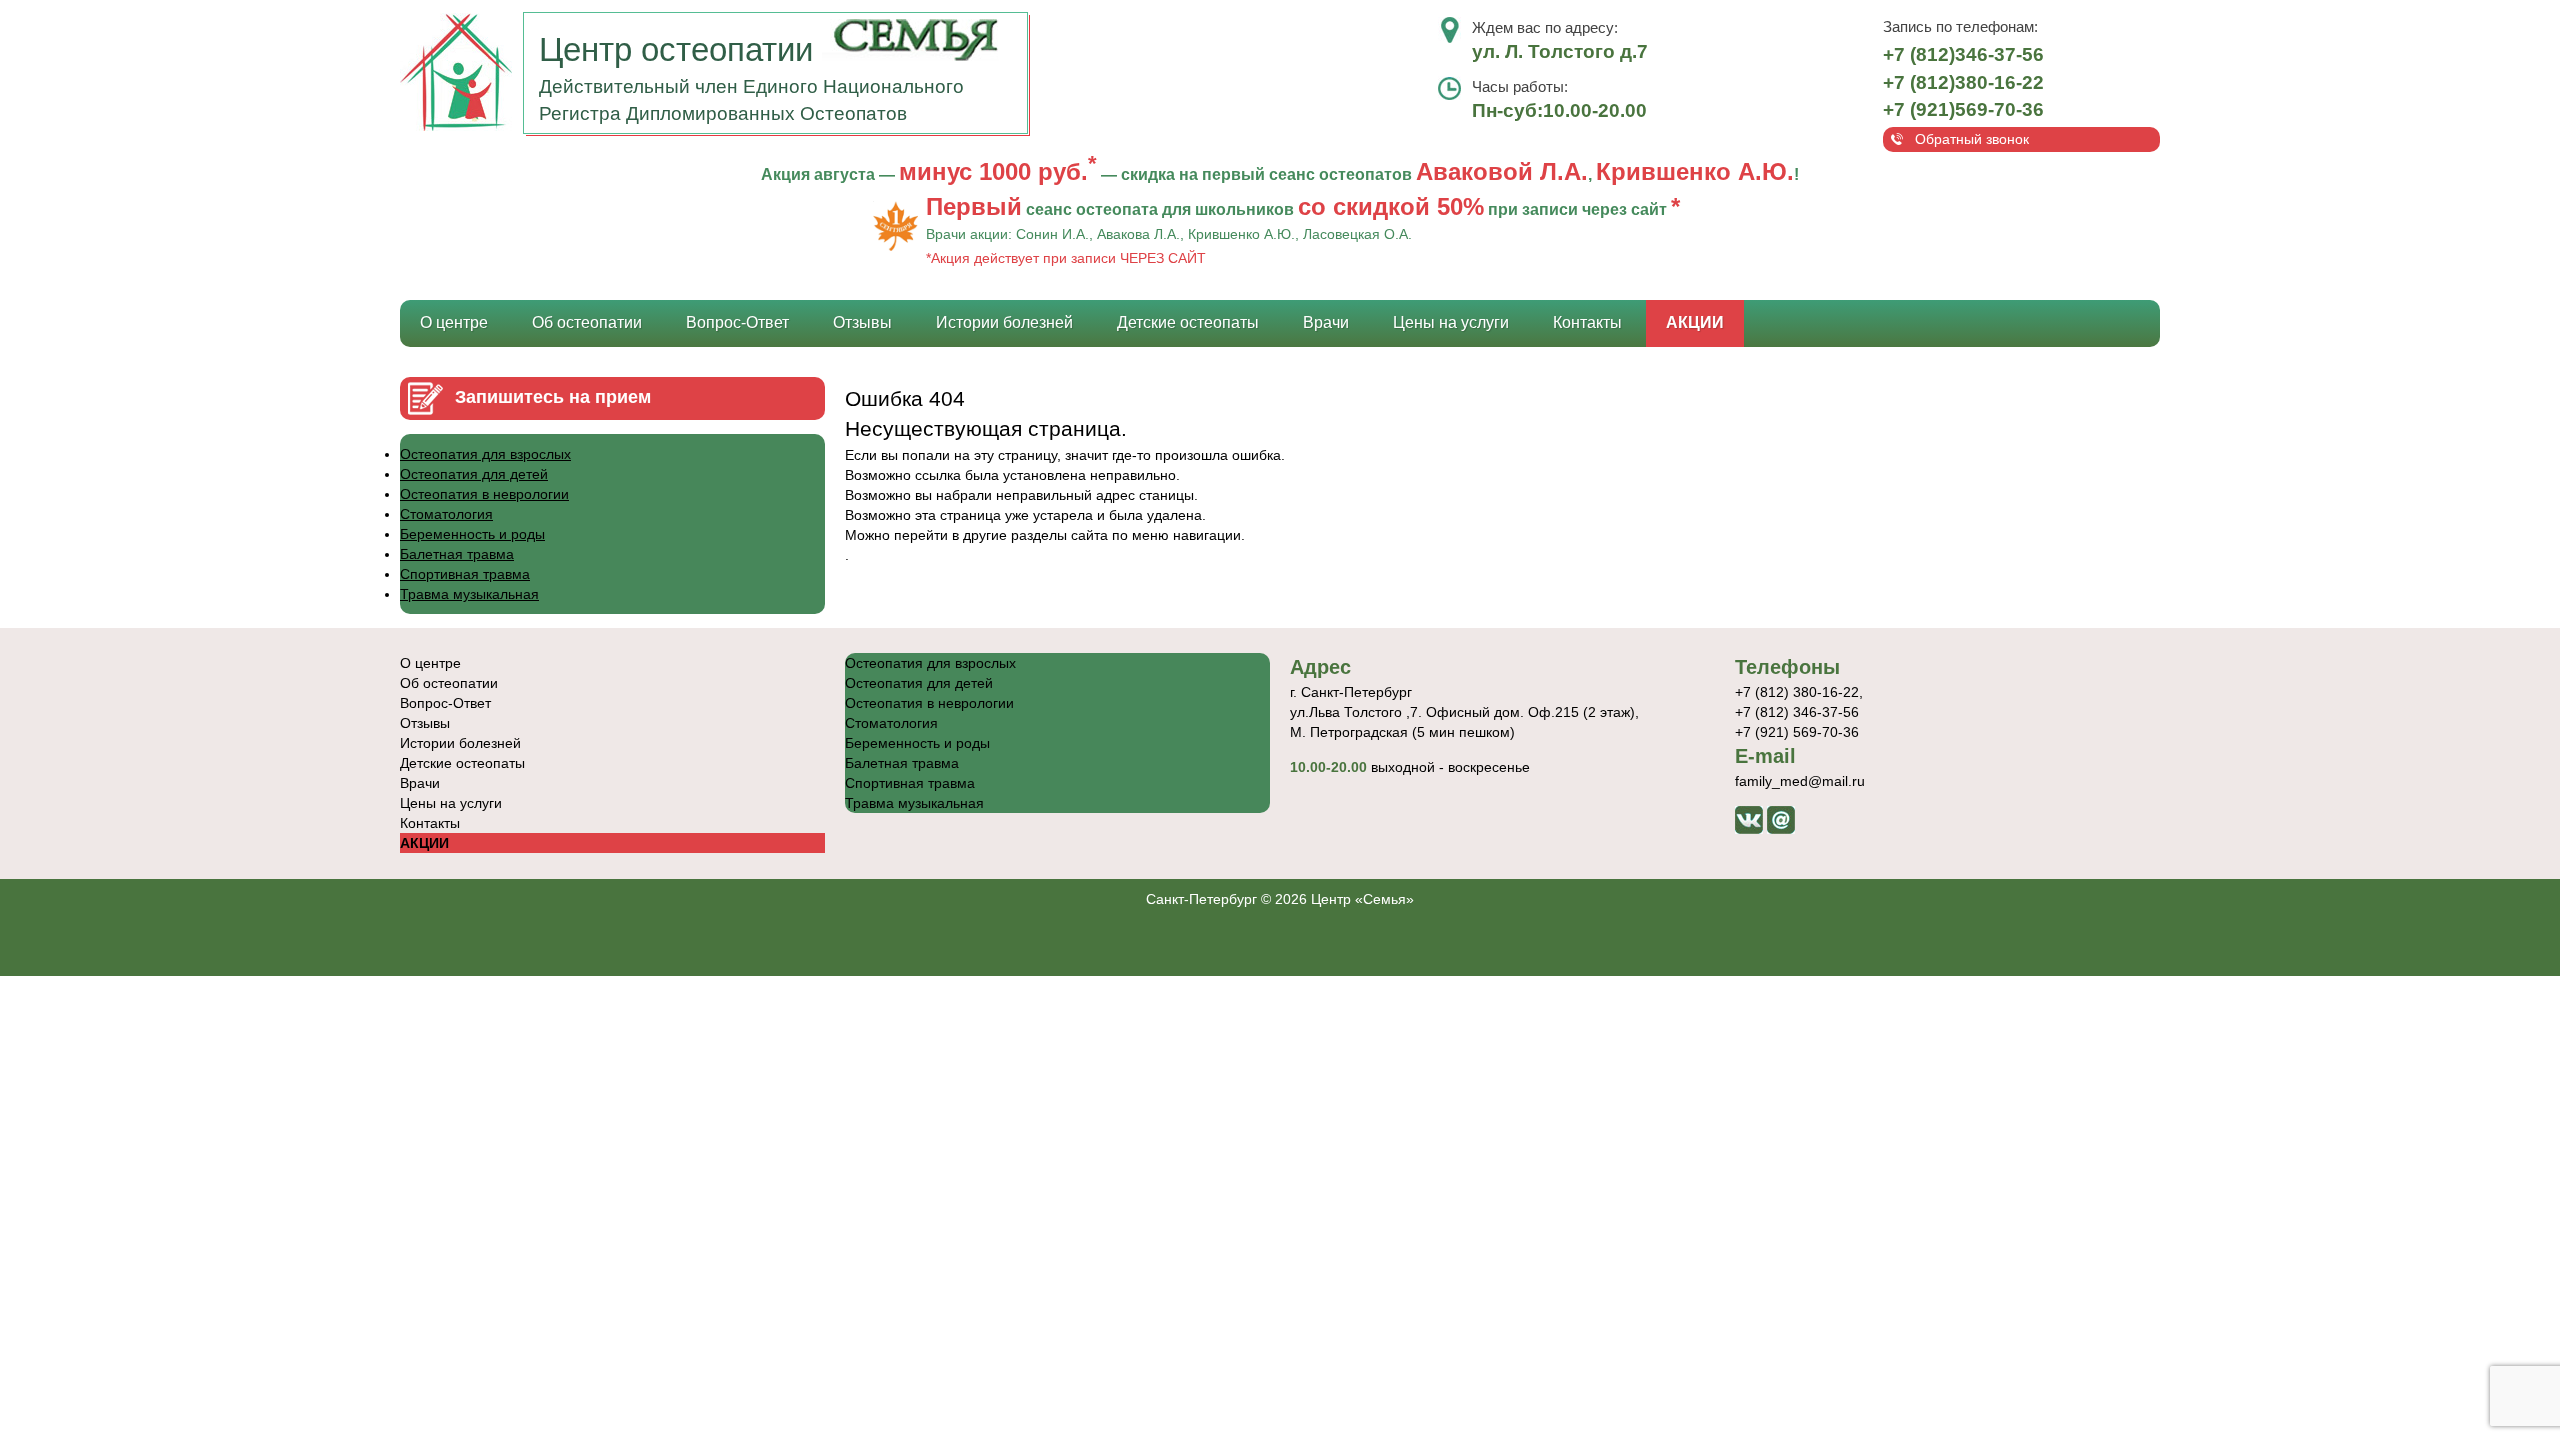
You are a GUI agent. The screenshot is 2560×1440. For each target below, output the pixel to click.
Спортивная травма (465, 574)
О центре (454, 322)
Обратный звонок (1972, 139)
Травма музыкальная (469, 594)
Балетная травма (457, 554)
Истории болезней (1004, 322)
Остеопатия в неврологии (484, 494)
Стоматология (446, 514)
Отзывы (862, 322)
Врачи (1326, 322)
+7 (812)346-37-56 (1963, 54)
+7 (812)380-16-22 (1963, 82)
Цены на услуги (1451, 322)
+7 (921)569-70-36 (1963, 109)
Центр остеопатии (680, 49)
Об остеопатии (587, 322)
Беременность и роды (472, 534)
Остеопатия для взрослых (485, 454)
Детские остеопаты (1188, 322)
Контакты (1587, 322)
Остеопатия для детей (474, 474)
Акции (1695, 322)
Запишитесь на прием (553, 397)
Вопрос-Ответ (737, 322)
